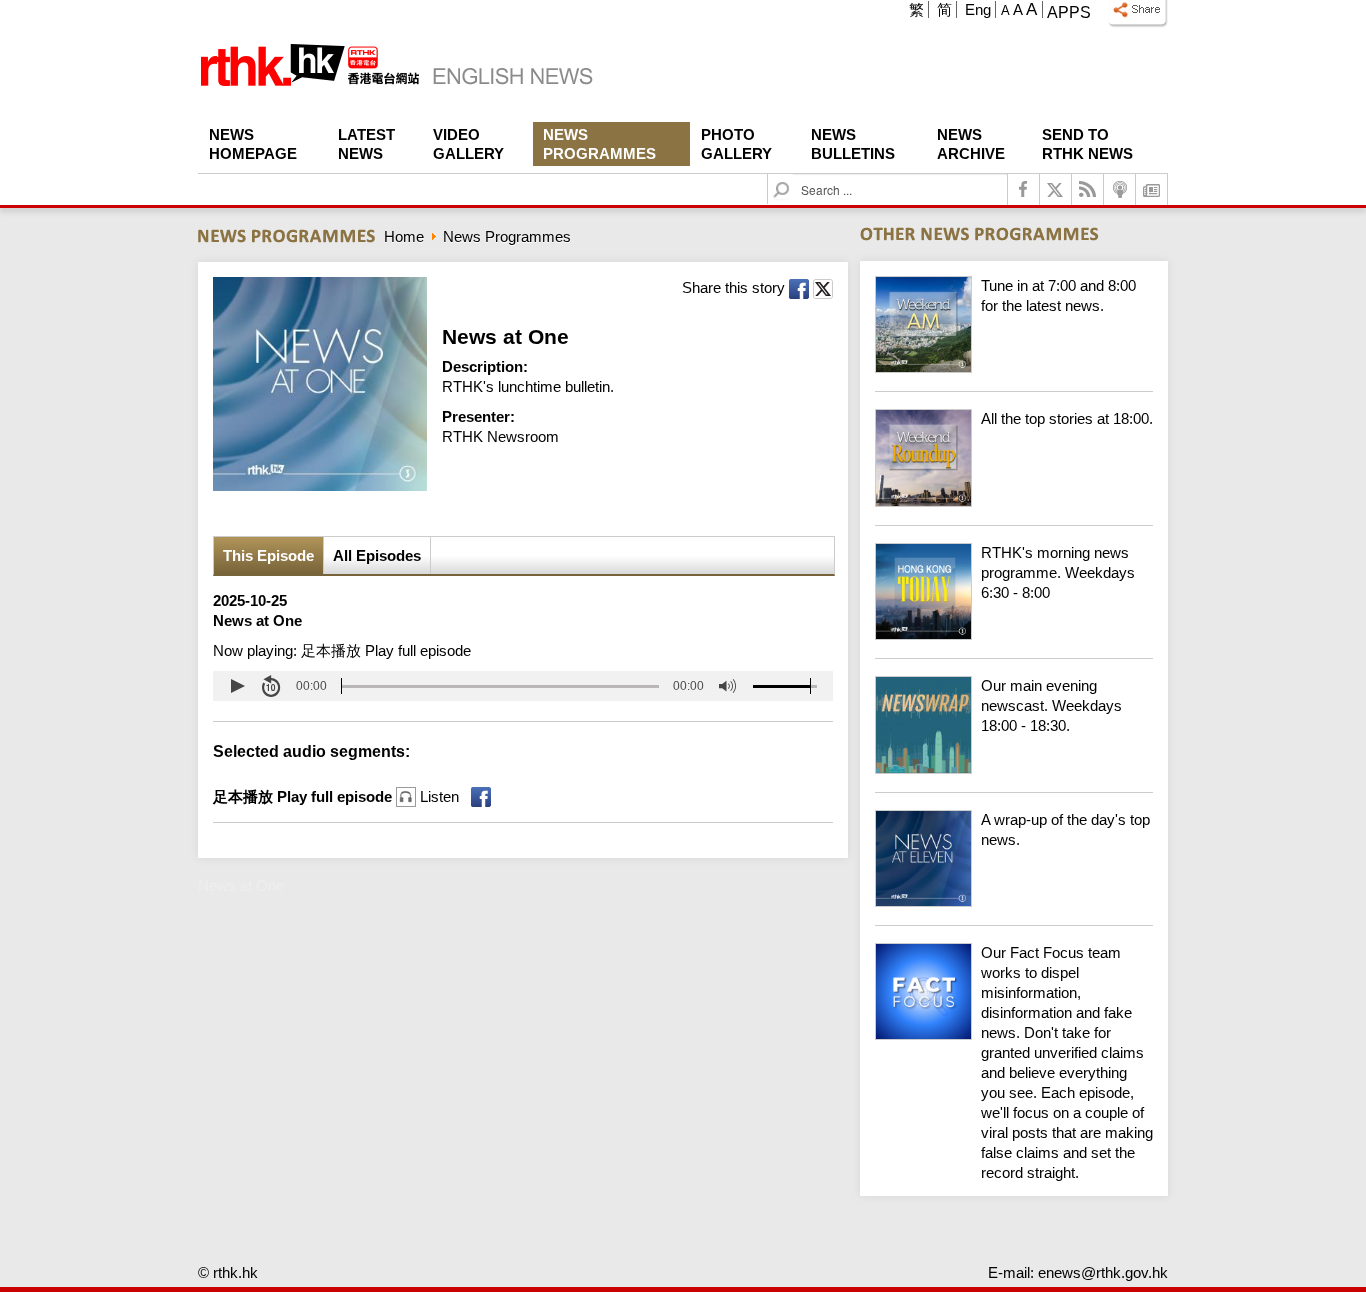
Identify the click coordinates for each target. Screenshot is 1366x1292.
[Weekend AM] (1014, 367)
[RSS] (1088, 189)
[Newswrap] (1014, 768)
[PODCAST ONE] (1120, 189)
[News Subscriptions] (1152, 189)
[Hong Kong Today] (1014, 634)
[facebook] (1024, 189)
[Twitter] (1056, 189)
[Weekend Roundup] (1014, 501)
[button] (237, 686)
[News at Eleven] (1014, 901)
